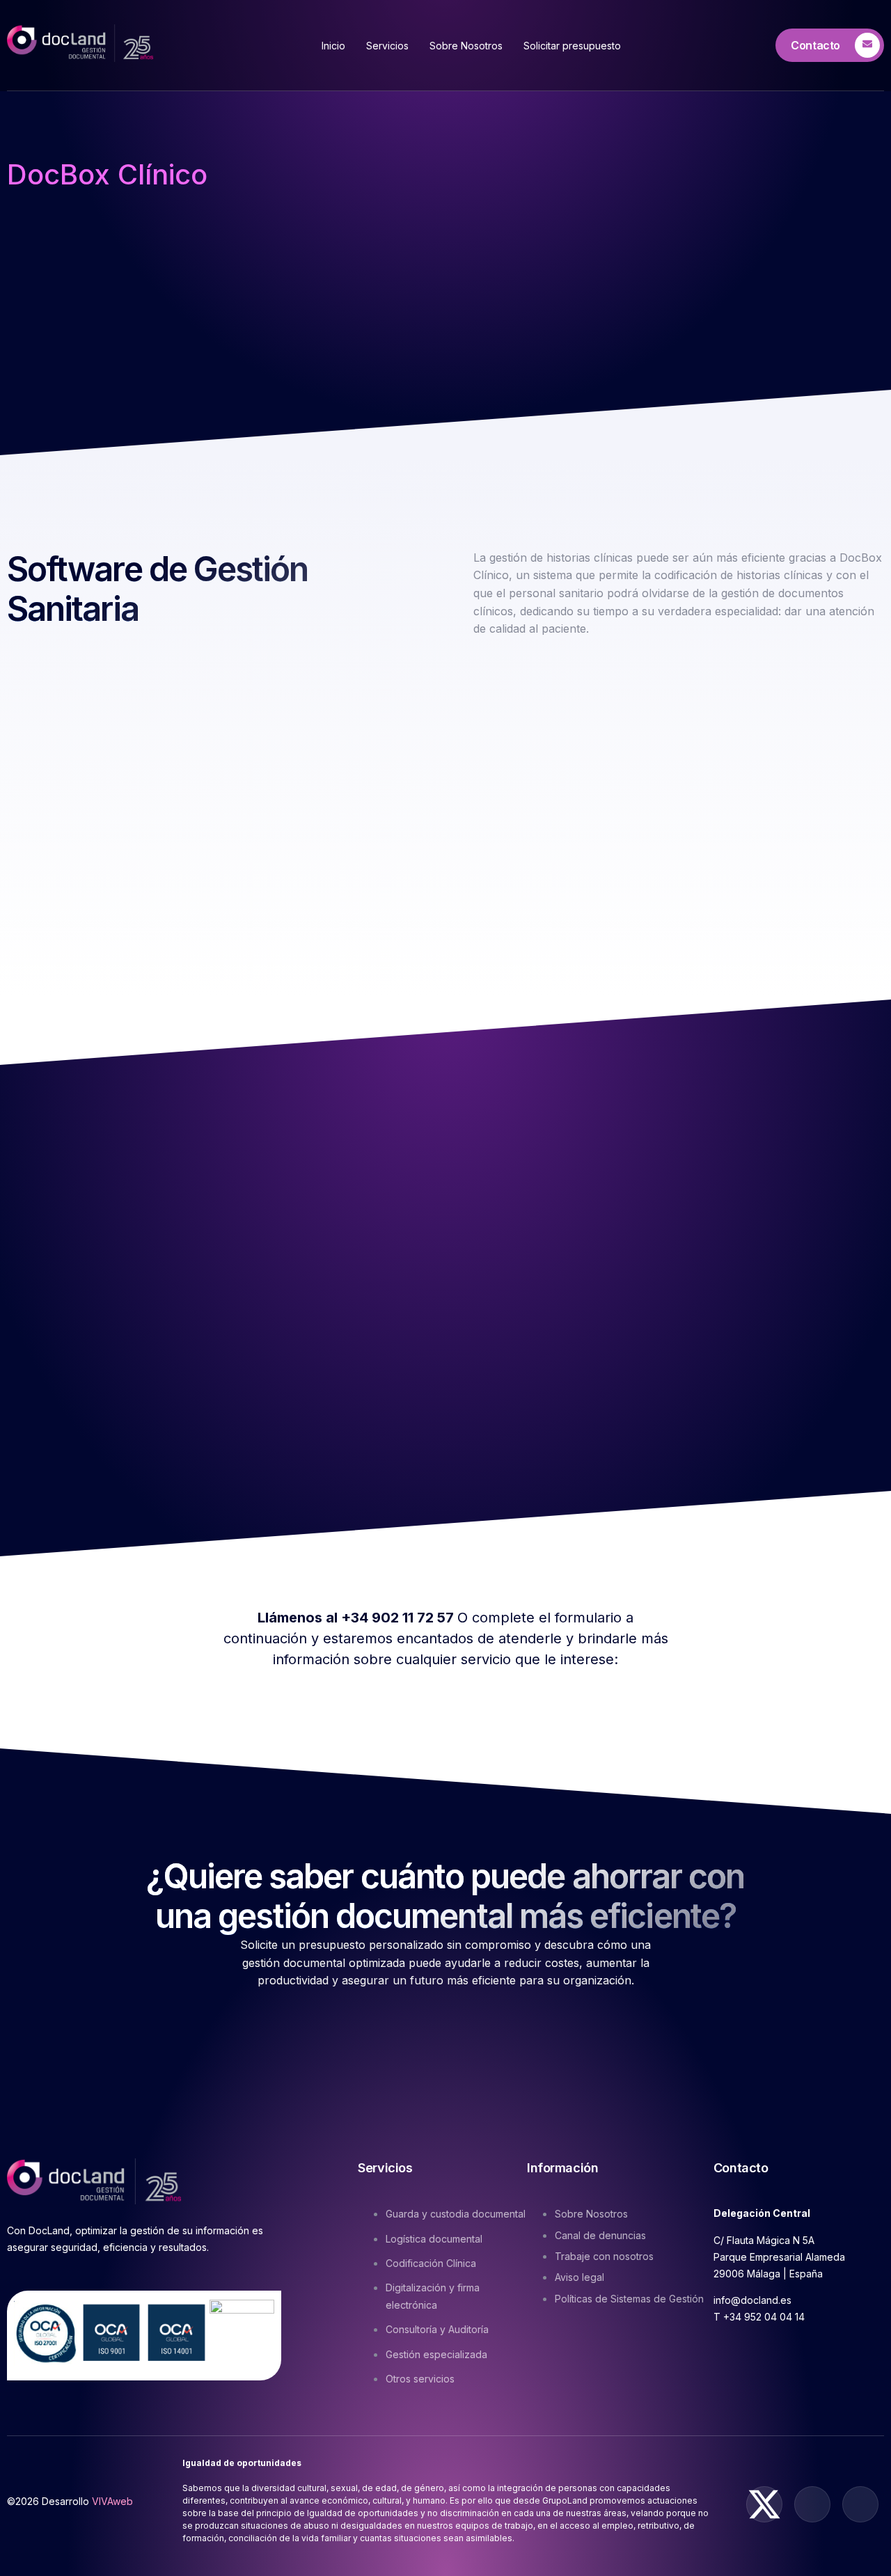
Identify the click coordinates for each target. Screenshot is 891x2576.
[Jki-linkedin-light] (860, 2504)
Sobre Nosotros (466, 46)
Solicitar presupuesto (572, 46)
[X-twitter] (764, 2504)
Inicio (333, 46)
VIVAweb (112, 2501)
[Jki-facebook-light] (812, 2504)
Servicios (387, 46)
